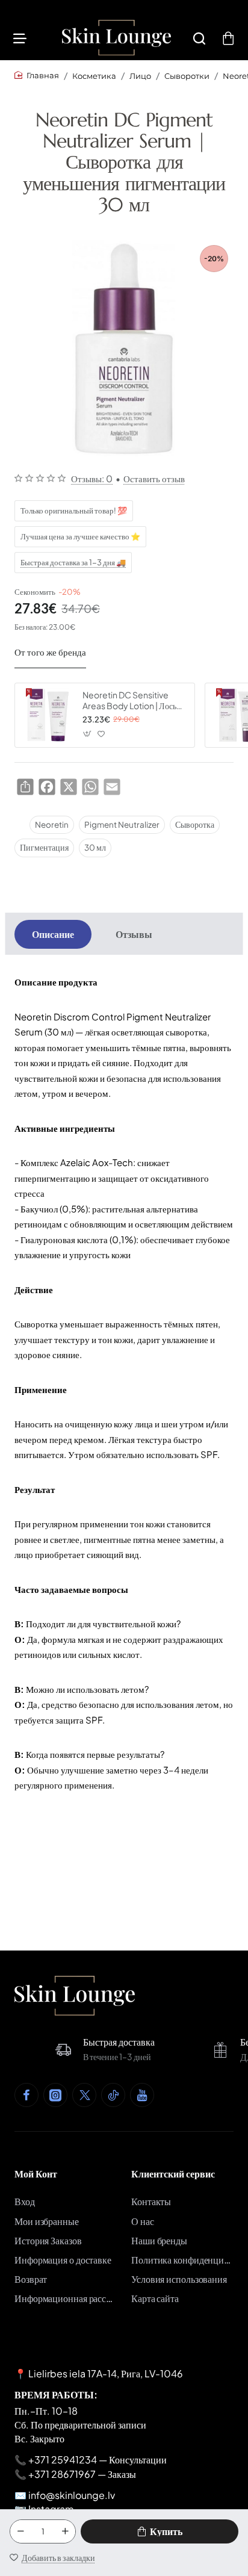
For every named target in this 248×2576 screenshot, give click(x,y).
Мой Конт (36, 2174)
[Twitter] (84, 2095)
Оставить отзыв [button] (154, 478)
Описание (53, 934)
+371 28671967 (62, 2474)
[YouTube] (142, 2095)
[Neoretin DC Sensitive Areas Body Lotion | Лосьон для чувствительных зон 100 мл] (47, 715)
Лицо (140, 76)
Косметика (94, 76)
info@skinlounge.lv (72, 2495)
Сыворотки (187, 76)
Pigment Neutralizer (122, 824)
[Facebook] (26, 2095)
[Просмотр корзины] (228, 38)
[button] (160, 2531)
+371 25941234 (63, 2460)
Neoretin (52, 824)
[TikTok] (113, 2095)
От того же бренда (50, 652)
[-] (20, 2531)
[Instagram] (55, 2095)
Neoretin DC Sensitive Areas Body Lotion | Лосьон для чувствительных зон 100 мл (134, 700)
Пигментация (44, 847)
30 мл (95, 847)
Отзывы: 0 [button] (92, 478)
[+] (65, 2531)
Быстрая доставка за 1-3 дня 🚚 (73, 562)
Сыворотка (195, 824)
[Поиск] (199, 38)
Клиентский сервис (173, 2174)
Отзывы (134, 934)
